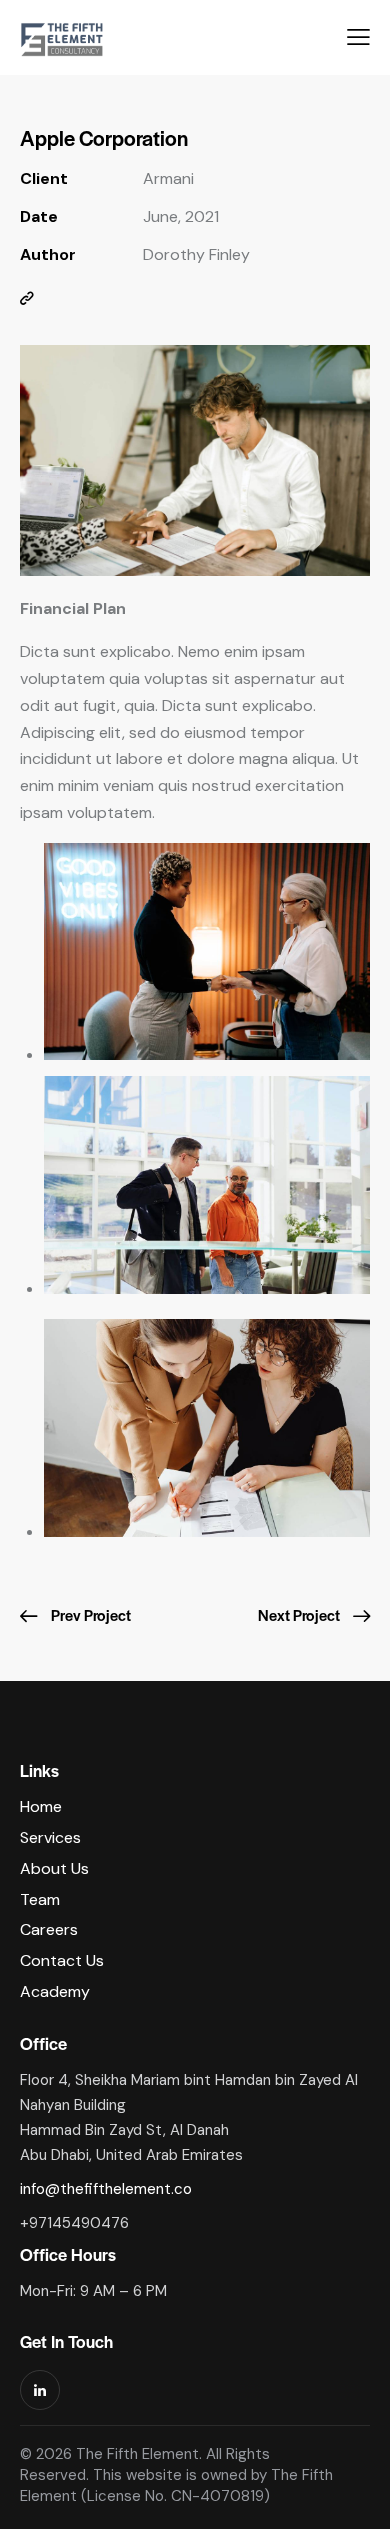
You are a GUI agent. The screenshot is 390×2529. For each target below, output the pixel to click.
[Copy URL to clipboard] (27, 299)
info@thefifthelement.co (106, 2189)
